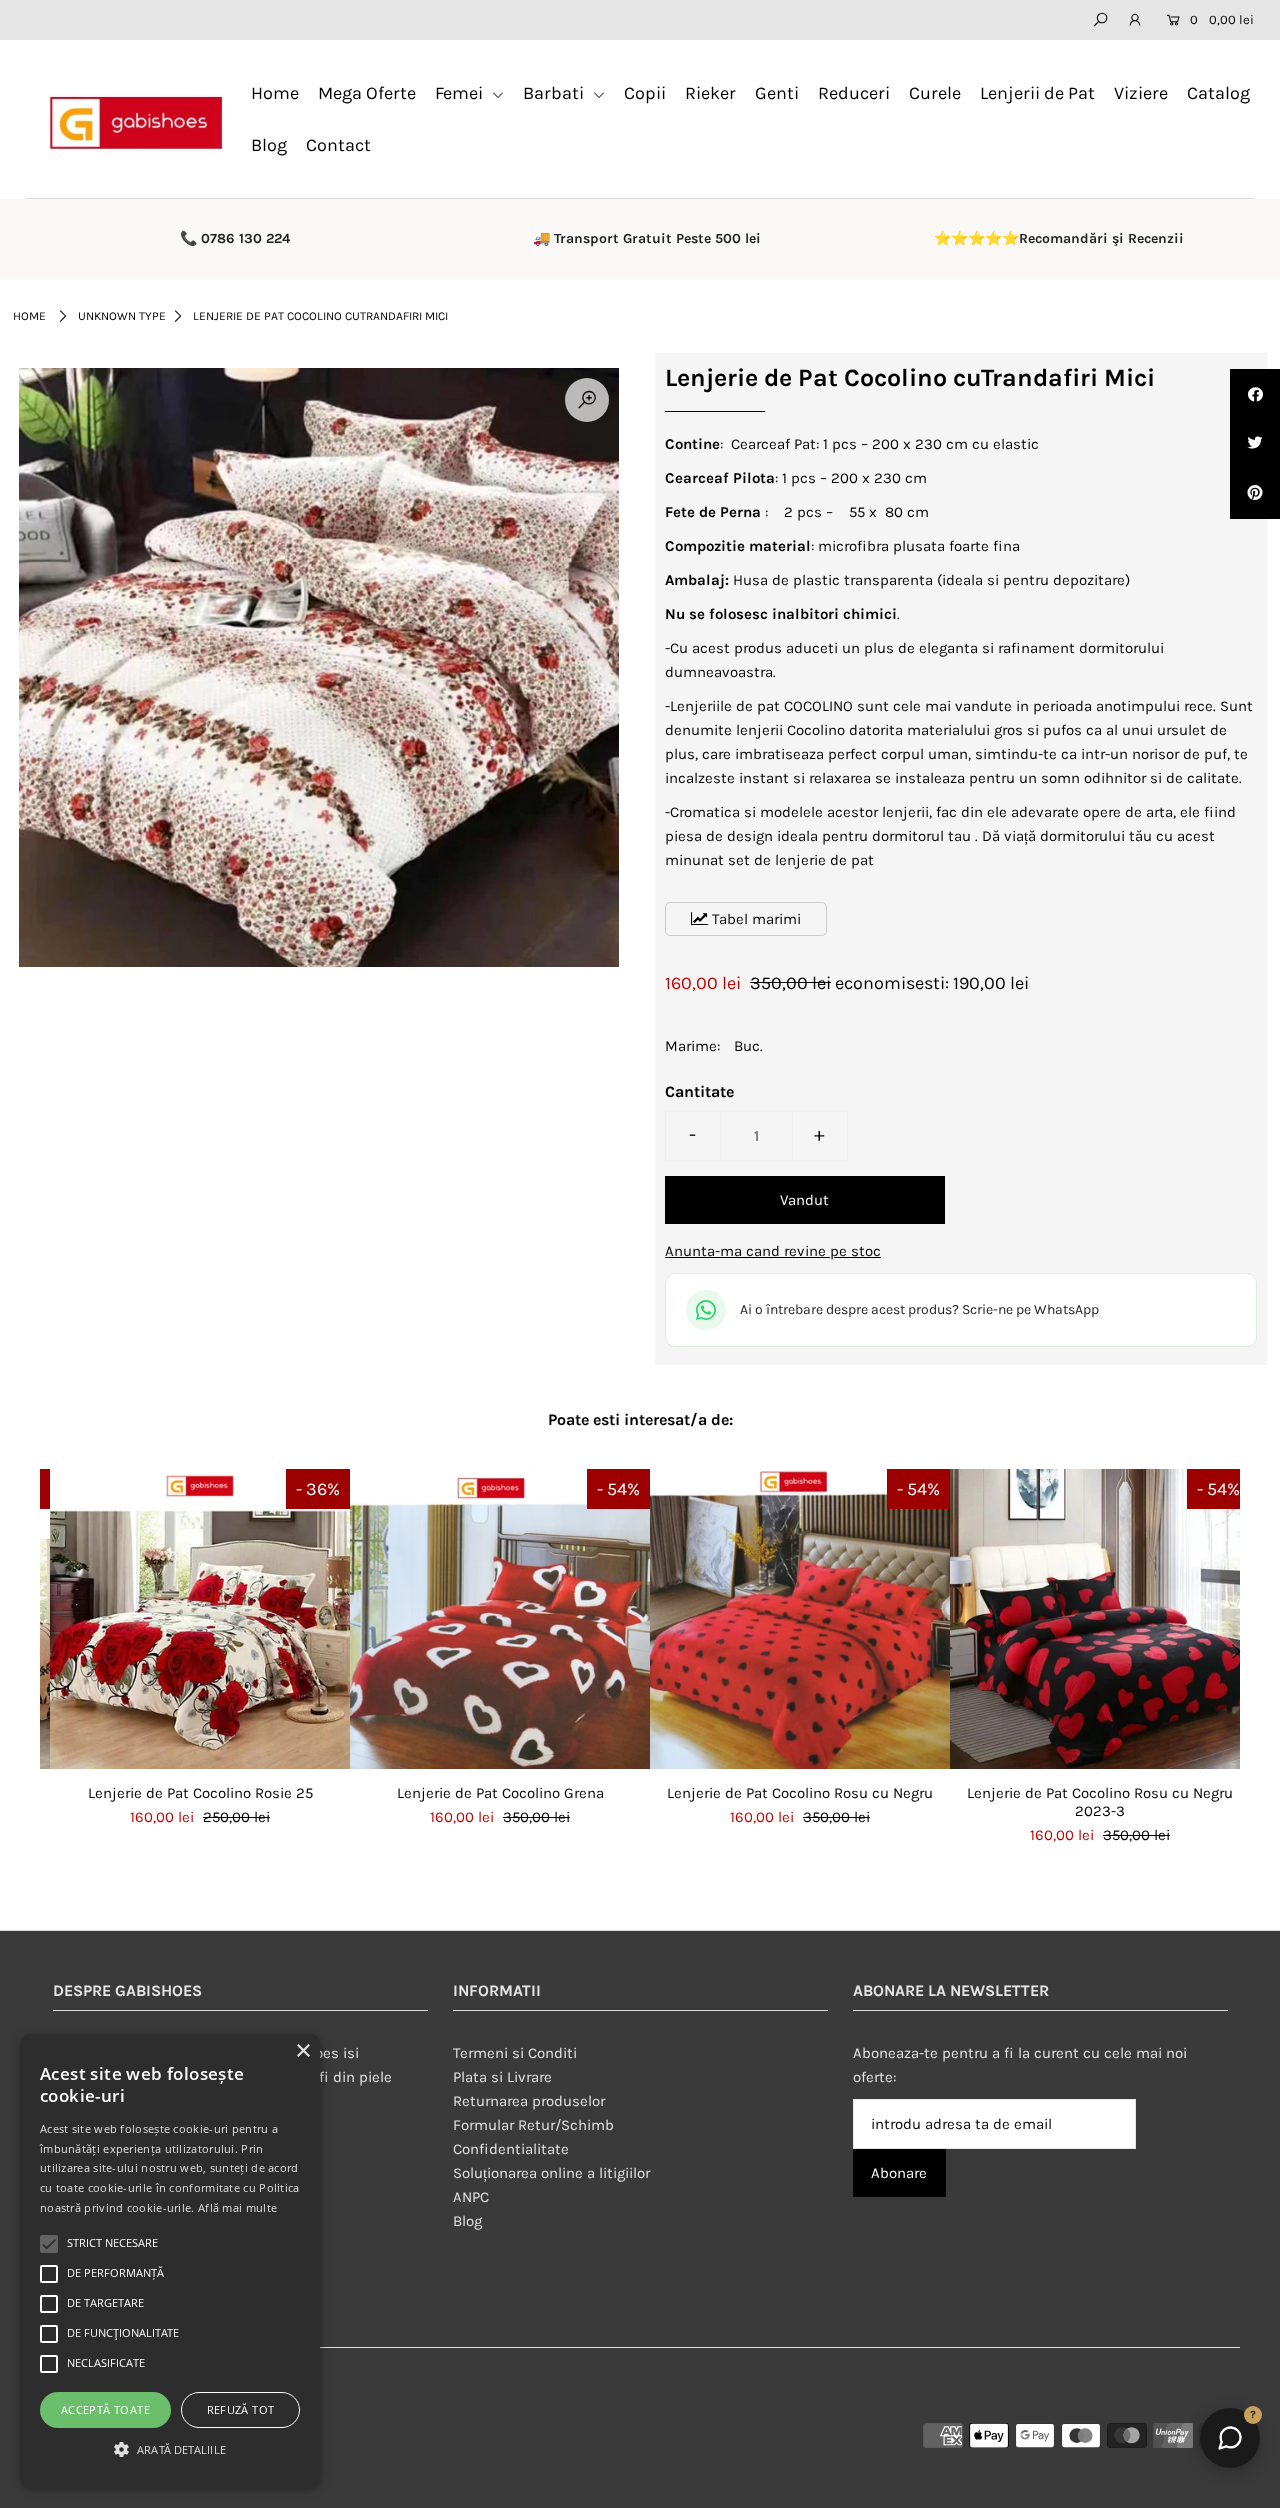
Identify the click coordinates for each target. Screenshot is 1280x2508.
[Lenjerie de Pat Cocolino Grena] (500, 1619)
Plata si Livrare (502, 2077)
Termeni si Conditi (515, 2053)
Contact (338, 145)
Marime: (692, 1046)
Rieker (710, 93)
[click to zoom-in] (587, 400)
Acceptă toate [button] (105, 2409)
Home (275, 93)
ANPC (471, 2197)
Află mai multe (237, 2207)
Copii (645, 93)
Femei (461, 93)
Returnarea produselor (529, 2101)
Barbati (555, 93)
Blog (269, 145)
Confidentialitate (511, 2149)
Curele (935, 93)
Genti (777, 93)
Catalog (1218, 93)
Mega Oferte (367, 93)
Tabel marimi (754, 919)
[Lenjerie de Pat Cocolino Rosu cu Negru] (800, 1619)
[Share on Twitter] (1255, 444)
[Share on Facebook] (1255, 394)
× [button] (302, 2051)
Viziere (1141, 93)
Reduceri (854, 93)
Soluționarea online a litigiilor (551, 2173)
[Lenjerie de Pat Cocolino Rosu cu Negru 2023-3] (1100, 1619)
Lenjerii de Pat (1037, 93)
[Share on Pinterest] (1255, 494)
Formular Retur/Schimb (533, 2125)
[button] (170, 2450)
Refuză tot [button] (241, 2409)
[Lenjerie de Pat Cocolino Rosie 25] (200, 1619)
